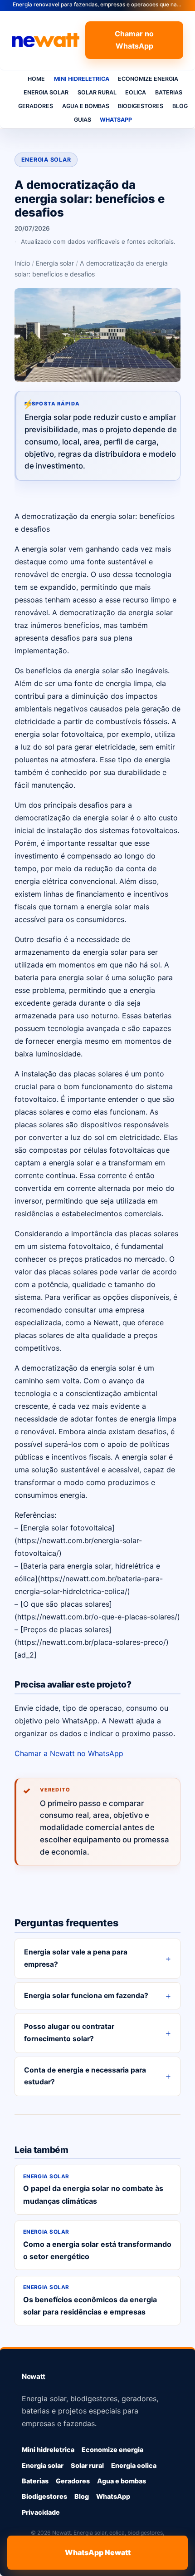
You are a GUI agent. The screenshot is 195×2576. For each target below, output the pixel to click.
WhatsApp (116, 120)
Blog (180, 106)
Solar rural (97, 92)
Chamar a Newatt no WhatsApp (69, 1753)
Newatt (34, 2376)
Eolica (136, 92)
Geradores (36, 106)
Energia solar (46, 92)
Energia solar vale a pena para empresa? (76, 1958)
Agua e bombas (86, 106)
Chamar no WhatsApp (134, 40)
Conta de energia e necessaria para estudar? (85, 2076)
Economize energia (148, 79)
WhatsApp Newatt (98, 2552)
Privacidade (41, 2512)
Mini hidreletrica (82, 79)
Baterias (169, 92)
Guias (83, 120)
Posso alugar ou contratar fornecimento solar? (69, 2033)
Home (36, 79)
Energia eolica (134, 2465)
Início (22, 263)
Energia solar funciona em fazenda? (86, 1996)
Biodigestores (141, 106)
